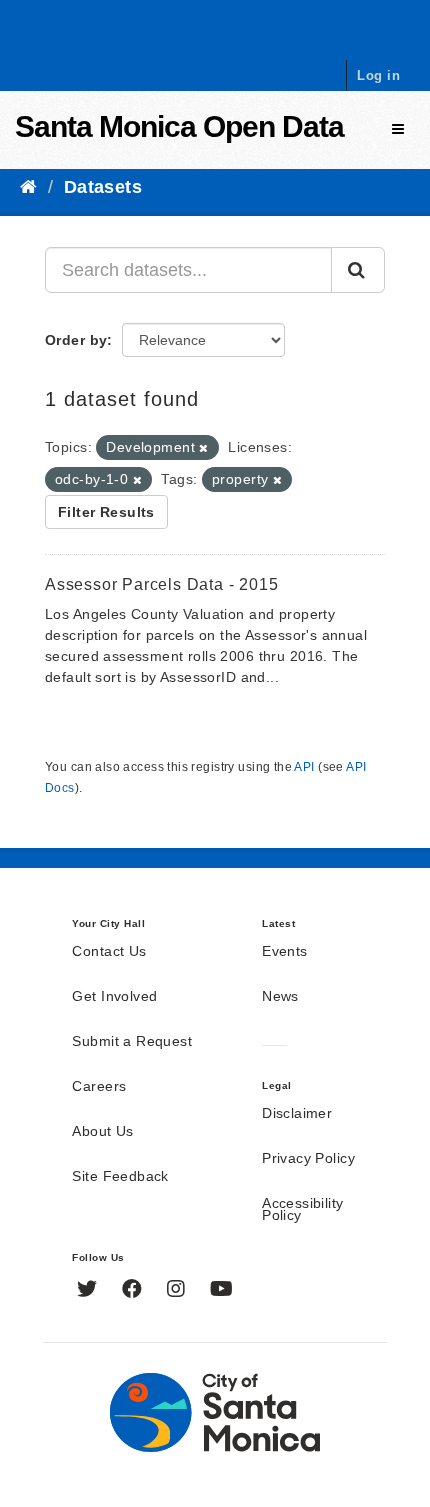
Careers (99, 1087)
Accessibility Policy (302, 1210)
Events (285, 952)
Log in (378, 75)
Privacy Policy (308, 1159)
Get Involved (114, 997)
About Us (102, 1132)
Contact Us (109, 952)
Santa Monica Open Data (179, 126)
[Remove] (203, 448)
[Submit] (358, 270)
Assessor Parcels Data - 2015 (161, 584)
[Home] (28, 187)
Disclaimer (297, 1114)
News (280, 997)
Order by (76, 340)
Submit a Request (132, 1042)
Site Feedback (120, 1177)
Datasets (103, 187)
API (304, 767)
